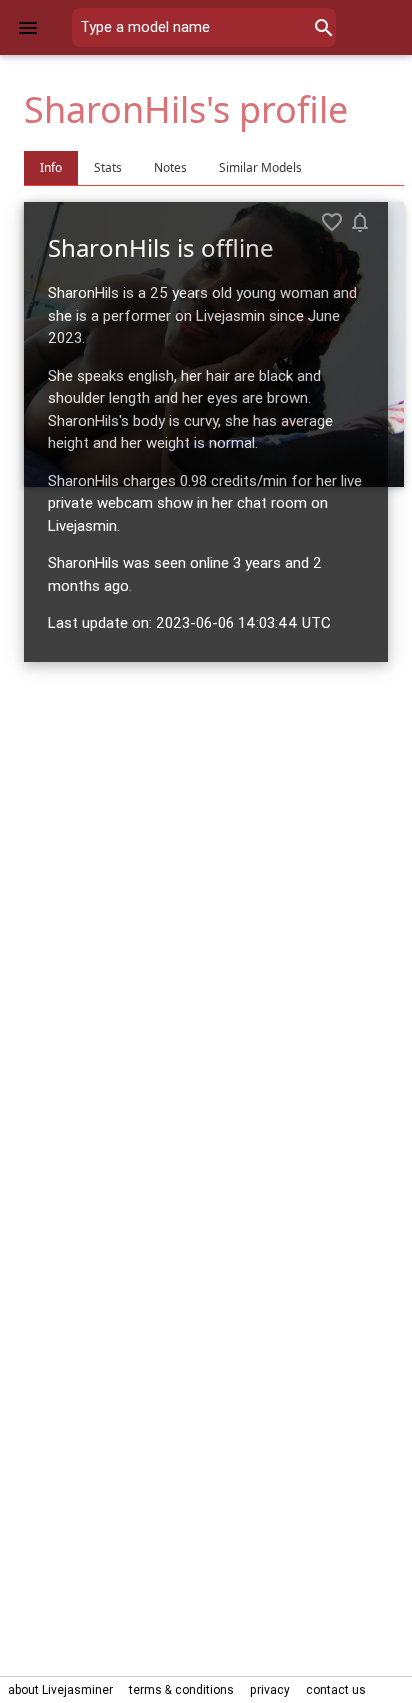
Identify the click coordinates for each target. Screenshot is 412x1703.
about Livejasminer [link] (60, 1689)
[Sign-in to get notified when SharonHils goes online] (360, 222)
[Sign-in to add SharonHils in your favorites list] (332, 222)
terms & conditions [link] (181, 1689)
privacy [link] (270, 1689)
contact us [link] (336, 1689)
